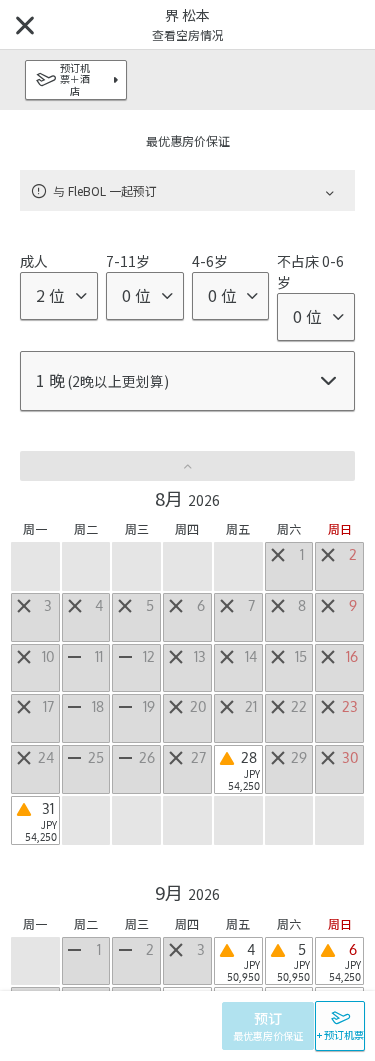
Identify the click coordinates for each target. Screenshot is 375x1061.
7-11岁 (128, 261)
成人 (34, 261)
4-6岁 (210, 261)
